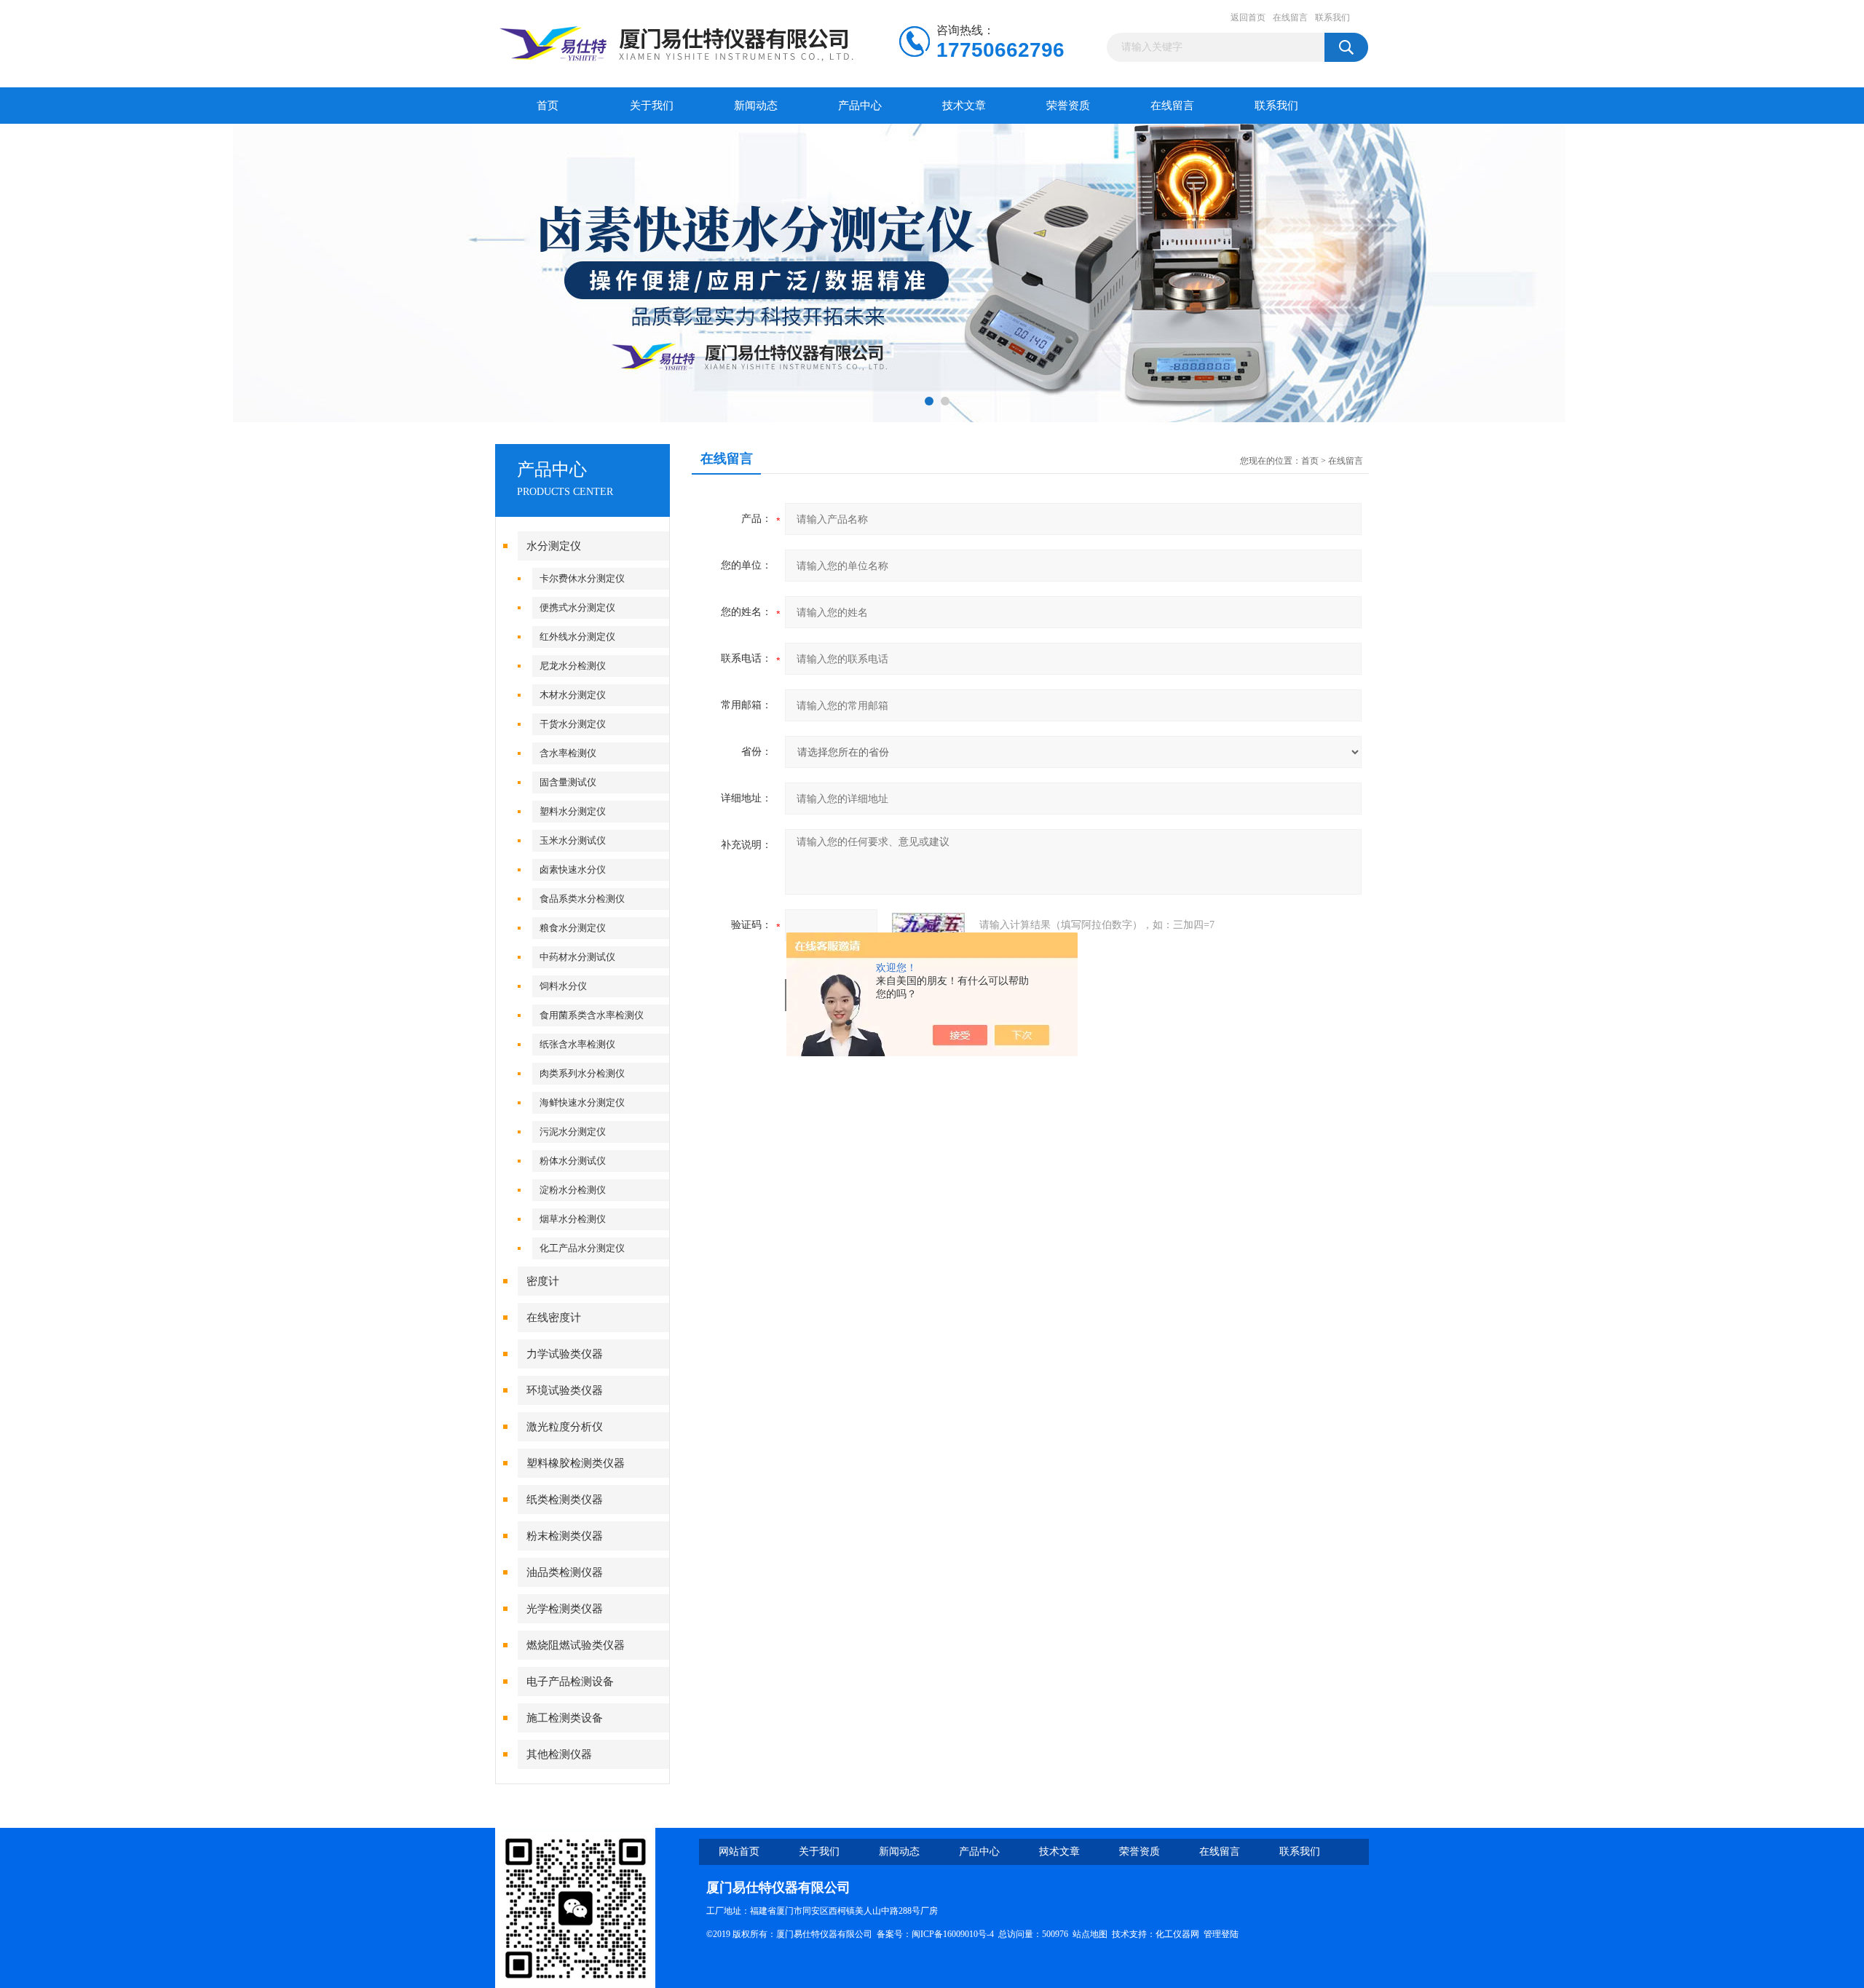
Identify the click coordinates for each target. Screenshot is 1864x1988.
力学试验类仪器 (565, 1354)
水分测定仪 (554, 546)
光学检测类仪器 (565, 1609)
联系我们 (1332, 17)
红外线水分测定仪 (577, 637)
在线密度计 (554, 1318)
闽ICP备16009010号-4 (953, 1934)
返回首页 (1248, 17)
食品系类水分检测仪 (582, 899)
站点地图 (1090, 1934)
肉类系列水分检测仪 (582, 1073)
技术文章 (964, 106)
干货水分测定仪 (573, 724)
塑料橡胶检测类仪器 (576, 1463)
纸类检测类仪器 (565, 1500)
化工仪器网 (1177, 1934)
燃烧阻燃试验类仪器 (576, 1645)
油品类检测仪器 (565, 1572)
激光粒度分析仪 (565, 1427)
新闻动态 (756, 106)
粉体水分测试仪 (573, 1161)
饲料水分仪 (563, 986)
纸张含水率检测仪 (577, 1044)
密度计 (543, 1281)
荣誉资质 (1068, 106)
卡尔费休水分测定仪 (582, 578)
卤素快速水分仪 (573, 870)
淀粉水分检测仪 (573, 1190)
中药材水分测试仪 (577, 957)
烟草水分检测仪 (573, 1219)
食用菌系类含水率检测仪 (592, 1015)
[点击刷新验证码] (928, 925)
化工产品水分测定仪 (582, 1248)
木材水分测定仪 (573, 695)
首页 (548, 106)
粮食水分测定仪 (573, 928)
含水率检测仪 (568, 753)
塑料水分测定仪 (573, 811)
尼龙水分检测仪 (573, 666)
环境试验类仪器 (565, 1390)
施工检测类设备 (565, 1718)
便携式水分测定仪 (577, 607)
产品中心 (860, 106)
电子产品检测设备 (570, 1682)
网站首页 (739, 1852)
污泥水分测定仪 (573, 1132)
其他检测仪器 (559, 1754)
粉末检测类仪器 (565, 1536)
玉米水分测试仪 (573, 840)
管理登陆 (1221, 1934)
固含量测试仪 (568, 782)
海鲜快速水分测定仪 (582, 1102)
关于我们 (652, 106)
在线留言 (1290, 17)
